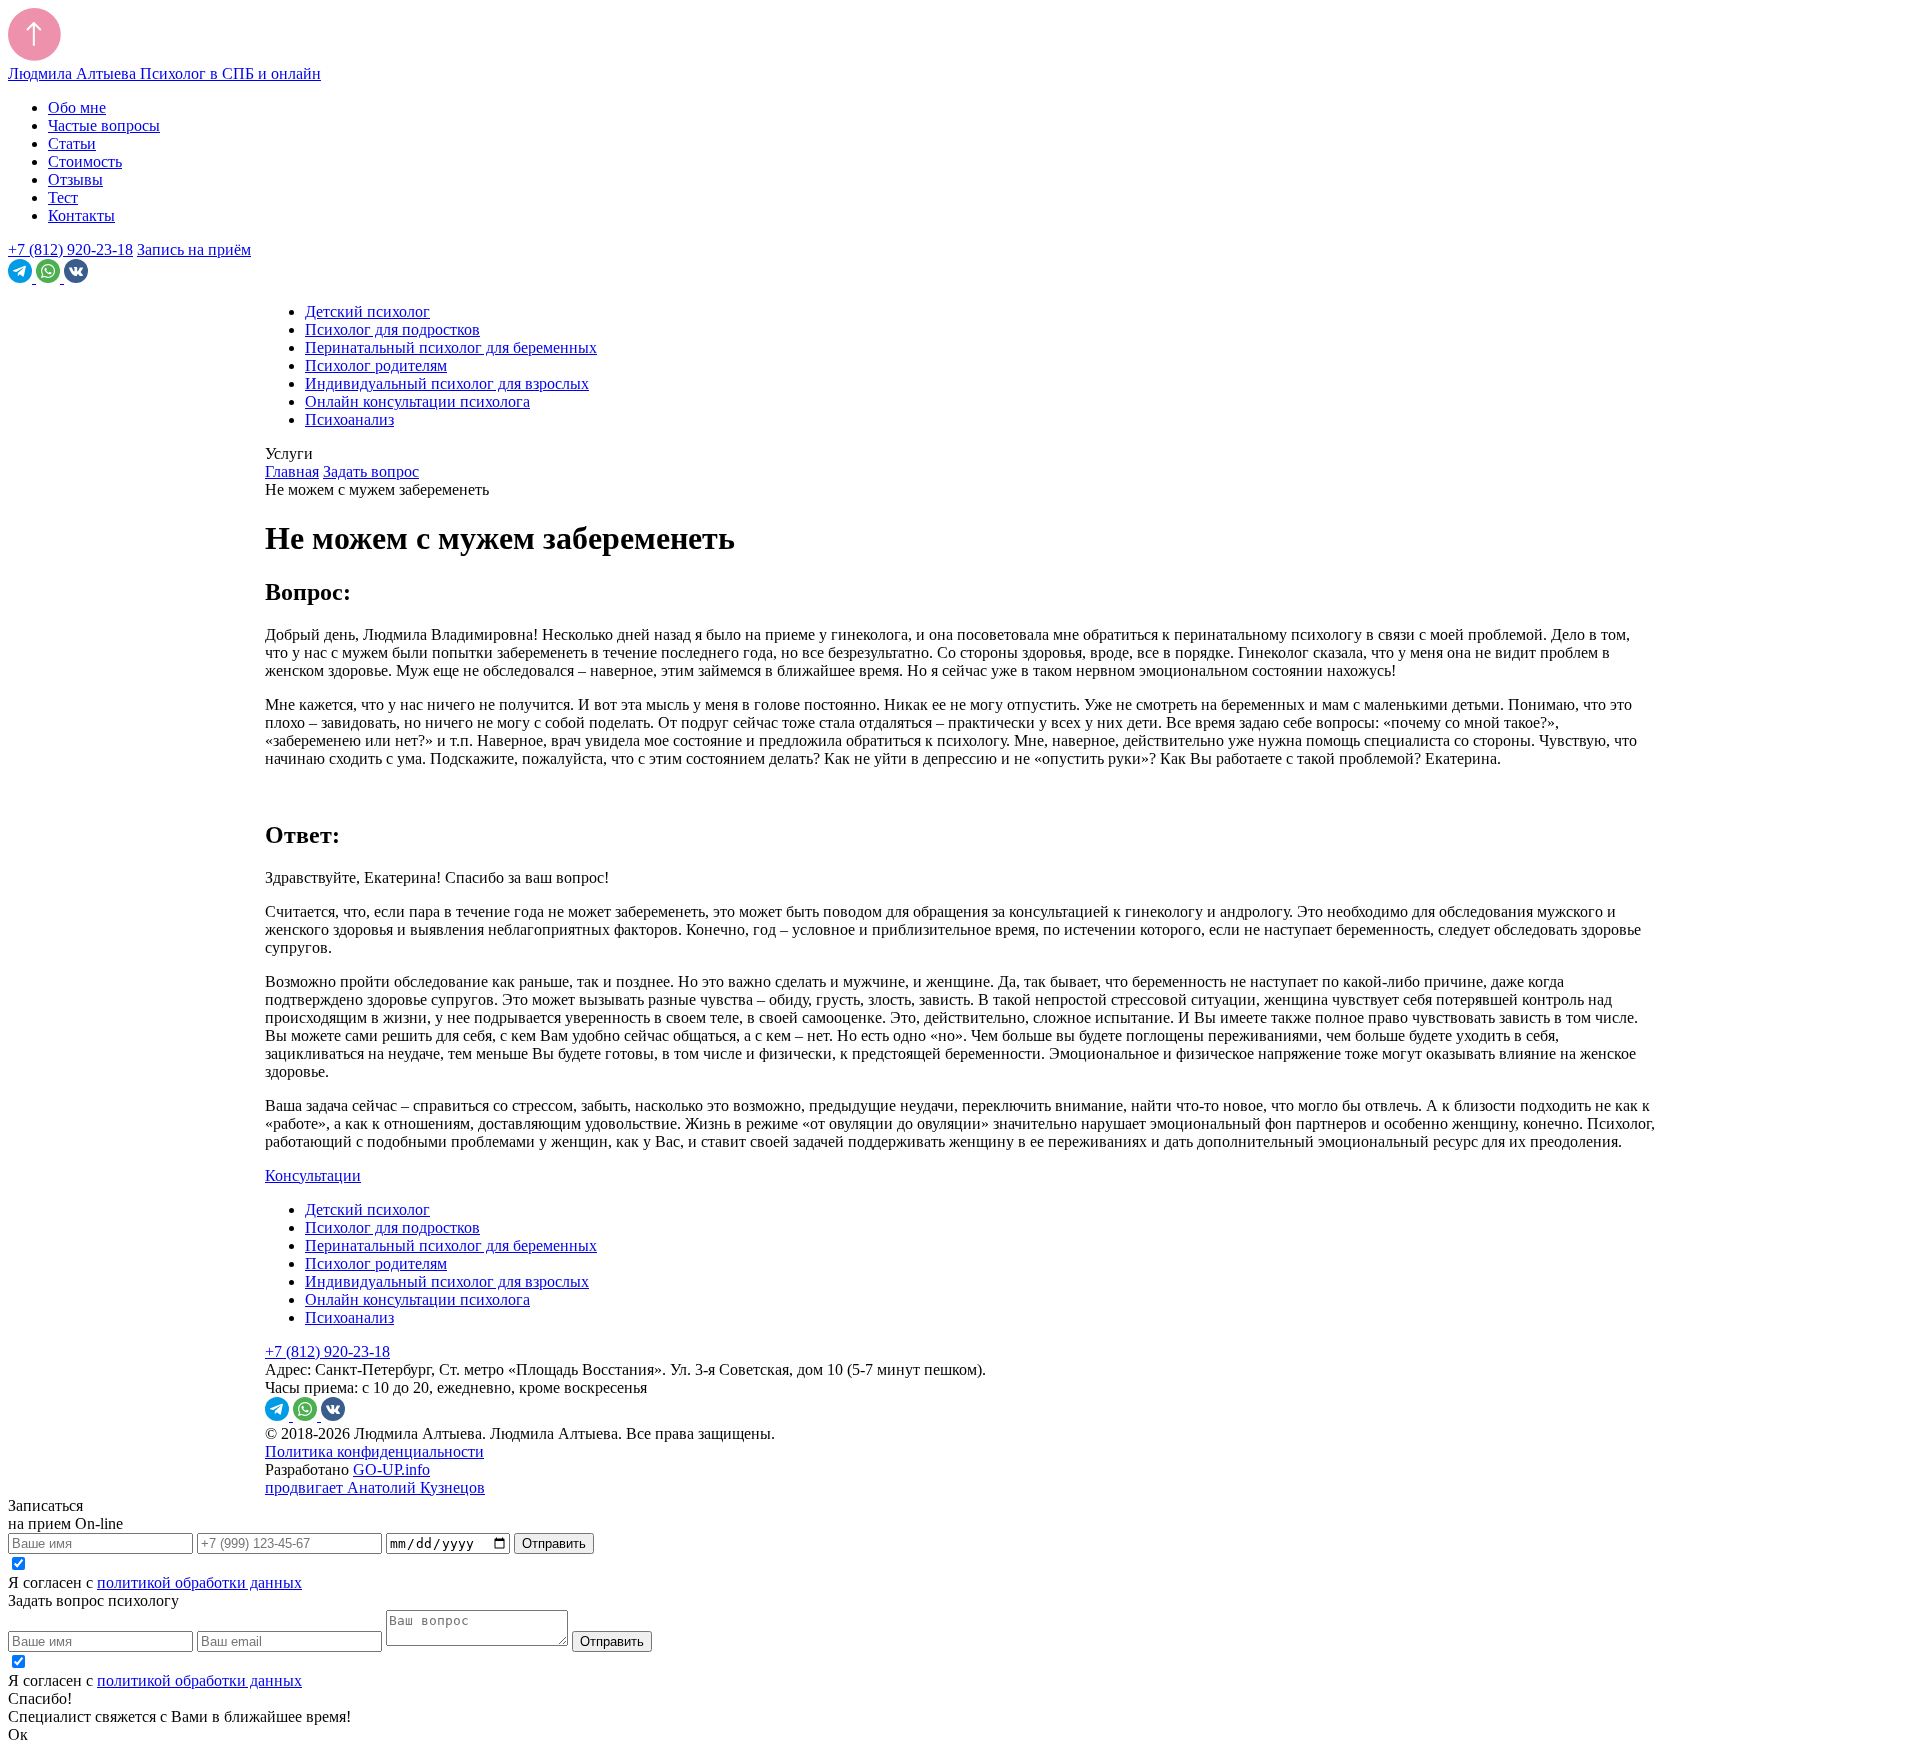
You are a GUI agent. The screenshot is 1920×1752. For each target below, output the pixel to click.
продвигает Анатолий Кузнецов (375, 1487)
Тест (63, 197)
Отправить (554, 1543)
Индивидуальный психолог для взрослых (447, 383)
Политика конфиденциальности (374, 1451)
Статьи (72, 143)
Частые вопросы (104, 125)
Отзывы (75, 179)
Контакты (81, 215)
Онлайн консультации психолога (417, 401)
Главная (292, 471)
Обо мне (77, 107)
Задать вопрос (371, 471)
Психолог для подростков (392, 329)
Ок (18, 1734)
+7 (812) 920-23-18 (70, 249)
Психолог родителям (376, 365)
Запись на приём (194, 249)
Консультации (313, 1175)
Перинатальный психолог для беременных (451, 347)
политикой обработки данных (199, 1582)
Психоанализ (349, 419)
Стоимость (85, 161)
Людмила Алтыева (164, 73)
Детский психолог (367, 311)
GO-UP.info (391, 1469)
